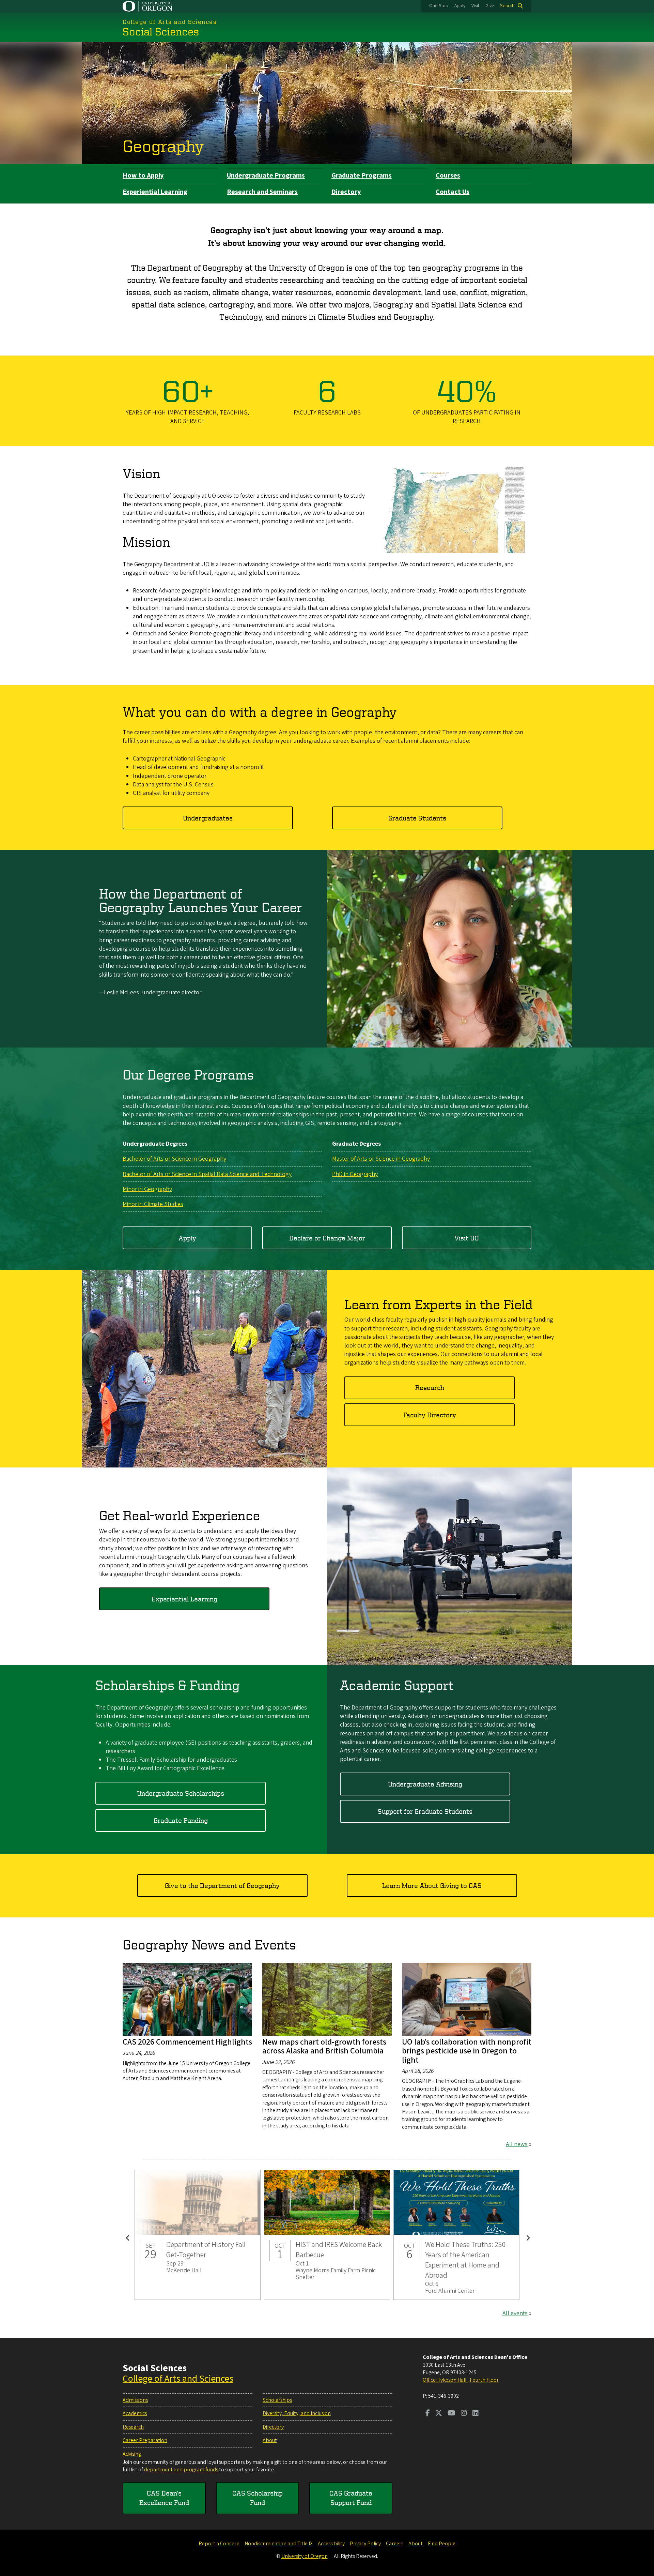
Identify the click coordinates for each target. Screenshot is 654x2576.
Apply (460, 6)
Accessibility (331, 2544)
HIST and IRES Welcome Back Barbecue (327, 2235)
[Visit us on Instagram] (464, 2414)
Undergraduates (208, 818)
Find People (442, 2544)
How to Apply (143, 176)
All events (515, 2313)
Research (430, 1388)
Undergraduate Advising (425, 1784)
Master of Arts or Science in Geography (381, 1159)
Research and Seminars (262, 192)
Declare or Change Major (327, 1238)
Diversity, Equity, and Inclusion (297, 2413)
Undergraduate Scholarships (181, 1793)
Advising (132, 2454)
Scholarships (277, 2400)
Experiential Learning (155, 192)
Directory (346, 192)
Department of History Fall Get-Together (198, 2235)
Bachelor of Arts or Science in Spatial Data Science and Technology (207, 1174)
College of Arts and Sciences (178, 2379)
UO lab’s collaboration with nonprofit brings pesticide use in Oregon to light (467, 2051)
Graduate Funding (181, 1820)
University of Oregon (305, 2556)
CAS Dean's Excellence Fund (164, 2498)
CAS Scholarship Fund (258, 2498)
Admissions (135, 2400)
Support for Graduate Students (425, 1811)
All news (517, 2144)
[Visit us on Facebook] (428, 2414)
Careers (395, 2544)
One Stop (439, 6)
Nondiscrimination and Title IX (279, 2544)
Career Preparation (145, 2440)
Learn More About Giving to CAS (432, 1886)
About (270, 2440)
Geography (163, 146)
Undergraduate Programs (266, 176)
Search (507, 6)
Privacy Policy (365, 2544)
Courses (448, 176)
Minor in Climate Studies (153, 1204)
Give (490, 6)
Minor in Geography (147, 1189)
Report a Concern (219, 2544)
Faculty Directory (430, 1415)
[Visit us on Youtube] (451, 2414)
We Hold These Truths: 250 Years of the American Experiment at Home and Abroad (456, 2235)
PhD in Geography (355, 1174)
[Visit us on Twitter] (439, 2414)
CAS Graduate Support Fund (351, 2498)
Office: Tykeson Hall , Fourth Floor (461, 2380)
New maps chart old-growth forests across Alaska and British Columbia (324, 2046)
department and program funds (181, 2470)
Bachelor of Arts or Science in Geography (174, 1159)
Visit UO (467, 1238)
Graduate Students (417, 818)
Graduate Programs (362, 176)
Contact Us (453, 192)
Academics (135, 2413)
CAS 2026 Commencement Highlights (187, 2042)
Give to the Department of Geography (222, 1886)
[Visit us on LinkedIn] (476, 2414)
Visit (475, 6)
